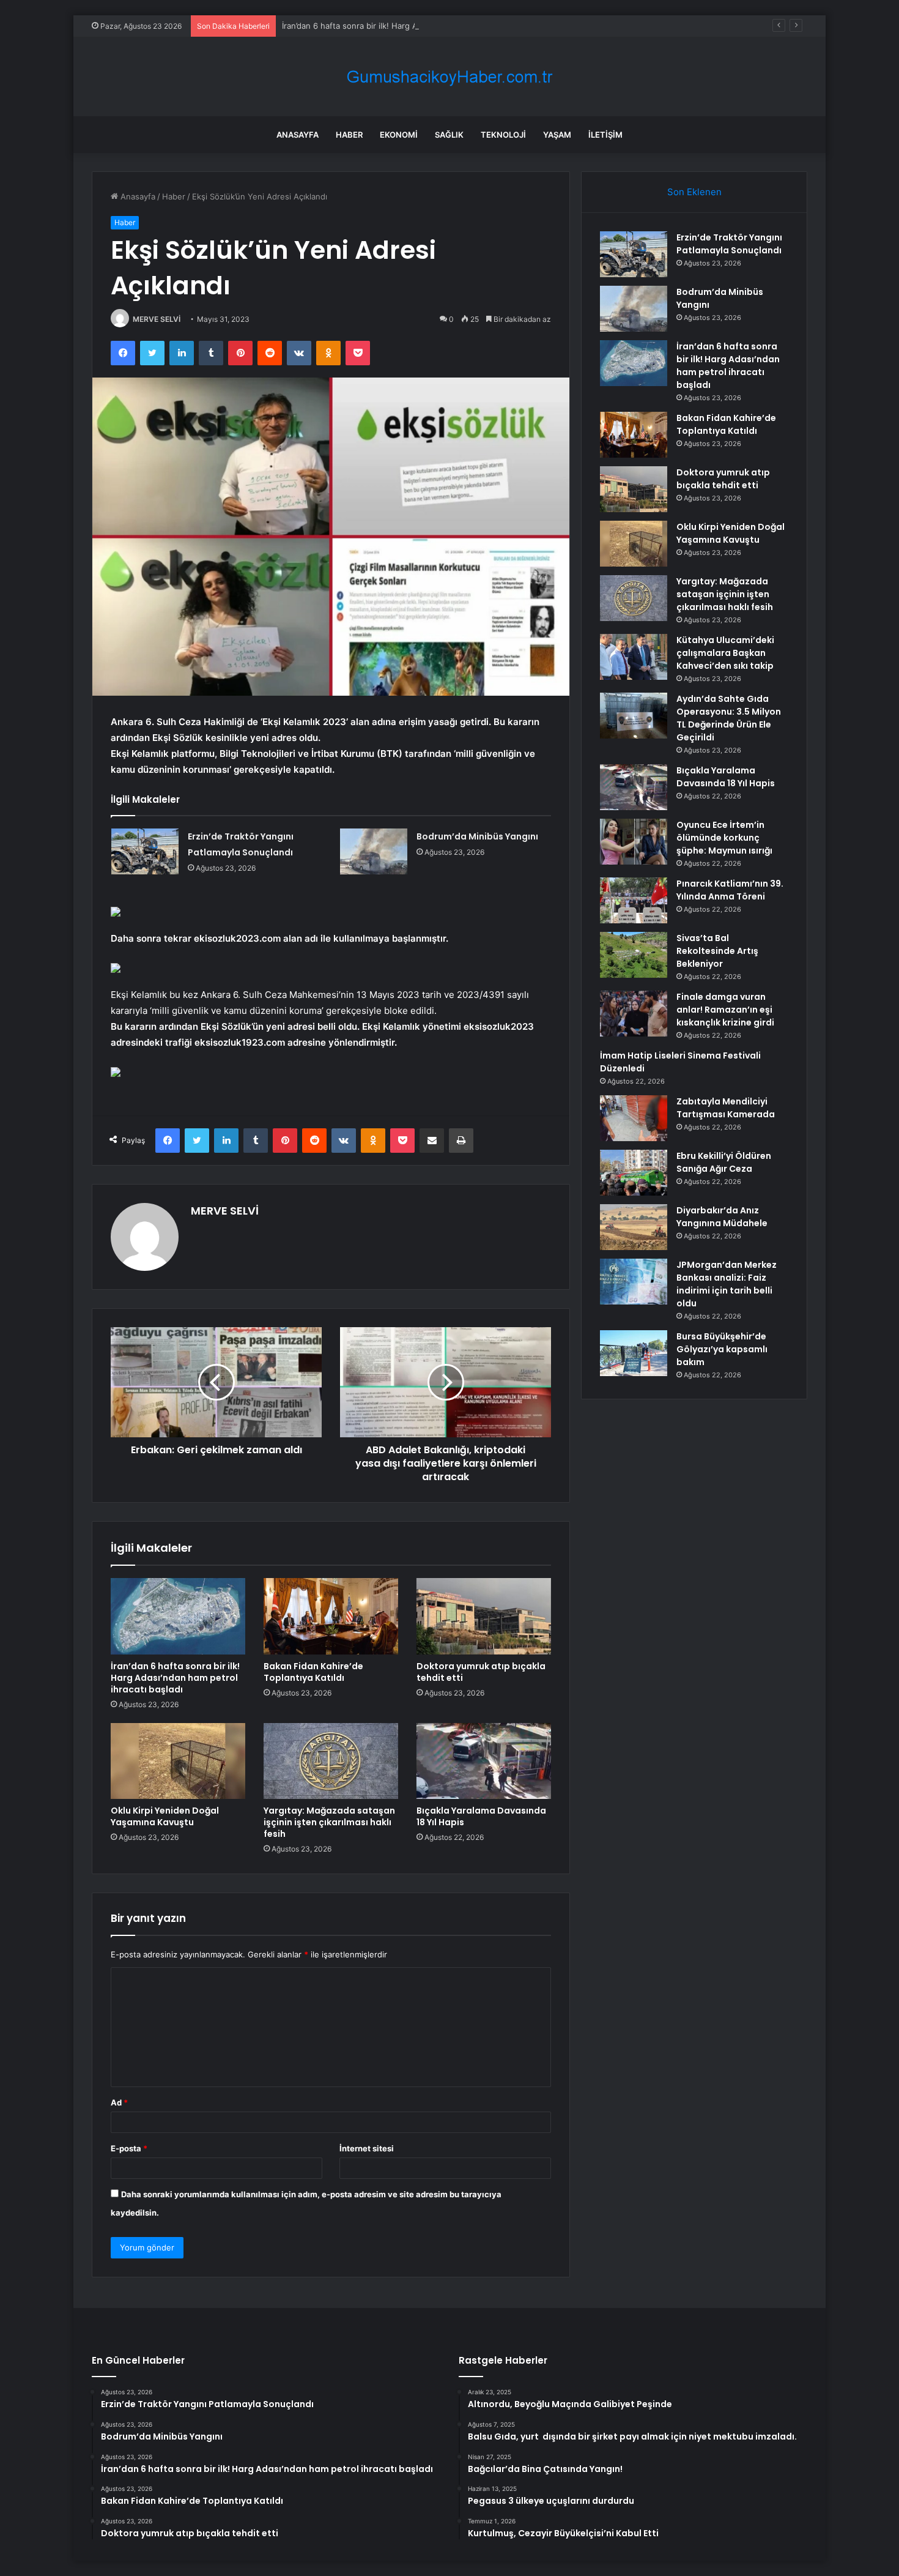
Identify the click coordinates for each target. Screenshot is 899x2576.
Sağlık (449, 135)
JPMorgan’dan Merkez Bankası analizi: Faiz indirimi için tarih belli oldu (727, 1284)
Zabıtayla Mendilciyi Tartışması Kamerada (726, 1108)
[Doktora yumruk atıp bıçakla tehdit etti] (484, 1616)
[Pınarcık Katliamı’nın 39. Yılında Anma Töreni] (634, 900)
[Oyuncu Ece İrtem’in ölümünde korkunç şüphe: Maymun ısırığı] (634, 842)
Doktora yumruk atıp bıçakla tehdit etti (481, 1672)
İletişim (605, 135)
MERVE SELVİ (157, 319)
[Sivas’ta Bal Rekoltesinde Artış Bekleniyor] (634, 955)
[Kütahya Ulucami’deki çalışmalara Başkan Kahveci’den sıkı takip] (634, 657)
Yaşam (557, 135)
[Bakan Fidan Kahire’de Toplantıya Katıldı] (331, 1616)
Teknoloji (503, 135)
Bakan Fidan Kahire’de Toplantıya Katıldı (313, 1672)
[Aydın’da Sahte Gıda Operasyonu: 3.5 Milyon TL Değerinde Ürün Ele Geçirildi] (634, 716)
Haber (349, 135)
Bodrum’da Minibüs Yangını (477, 836)
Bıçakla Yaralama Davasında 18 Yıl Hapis (481, 1816)
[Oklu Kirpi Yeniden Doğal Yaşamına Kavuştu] (178, 1761)
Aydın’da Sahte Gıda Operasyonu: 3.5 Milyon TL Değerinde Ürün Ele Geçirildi (729, 718)
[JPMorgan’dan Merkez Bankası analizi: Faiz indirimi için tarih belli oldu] (634, 1282)
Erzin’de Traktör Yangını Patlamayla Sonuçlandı (729, 244)
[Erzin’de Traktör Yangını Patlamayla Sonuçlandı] (145, 851)
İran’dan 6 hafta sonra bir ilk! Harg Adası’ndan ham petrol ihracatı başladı (419, 26)
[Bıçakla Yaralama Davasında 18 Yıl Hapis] (484, 1761)
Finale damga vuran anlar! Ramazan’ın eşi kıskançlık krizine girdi (725, 1010)
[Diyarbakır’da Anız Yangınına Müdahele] (634, 1227)
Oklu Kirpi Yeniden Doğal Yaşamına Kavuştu (165, 1816)
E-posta (129, 2148)
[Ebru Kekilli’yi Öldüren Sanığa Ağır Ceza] (634, 1173)
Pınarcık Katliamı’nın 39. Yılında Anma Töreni (730, 890)
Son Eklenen (694, 192)
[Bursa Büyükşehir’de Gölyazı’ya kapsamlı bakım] (634, 1353)
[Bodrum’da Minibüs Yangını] (374, 851)
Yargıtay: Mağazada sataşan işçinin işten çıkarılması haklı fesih (329, 1822)
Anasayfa (298, 135)
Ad (119, 2102)
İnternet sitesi (367, 2148)
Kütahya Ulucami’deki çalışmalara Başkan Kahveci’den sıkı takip (725, 653)
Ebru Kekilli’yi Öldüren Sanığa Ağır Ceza (724, 1162)
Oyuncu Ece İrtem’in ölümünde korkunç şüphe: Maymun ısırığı (724, 838)
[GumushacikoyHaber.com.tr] (449, 77)
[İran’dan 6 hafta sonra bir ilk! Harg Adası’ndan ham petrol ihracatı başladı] (178, 1616)
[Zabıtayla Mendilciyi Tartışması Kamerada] (634, 1118)
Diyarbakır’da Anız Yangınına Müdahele (722, 1217)
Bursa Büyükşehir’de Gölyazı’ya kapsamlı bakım (722, 1349)
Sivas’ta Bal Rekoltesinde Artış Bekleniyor (717, 951)
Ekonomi (399, 135)
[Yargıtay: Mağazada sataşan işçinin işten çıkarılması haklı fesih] (331, 1761)
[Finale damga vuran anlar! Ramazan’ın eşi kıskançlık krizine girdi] (634, 1014)
